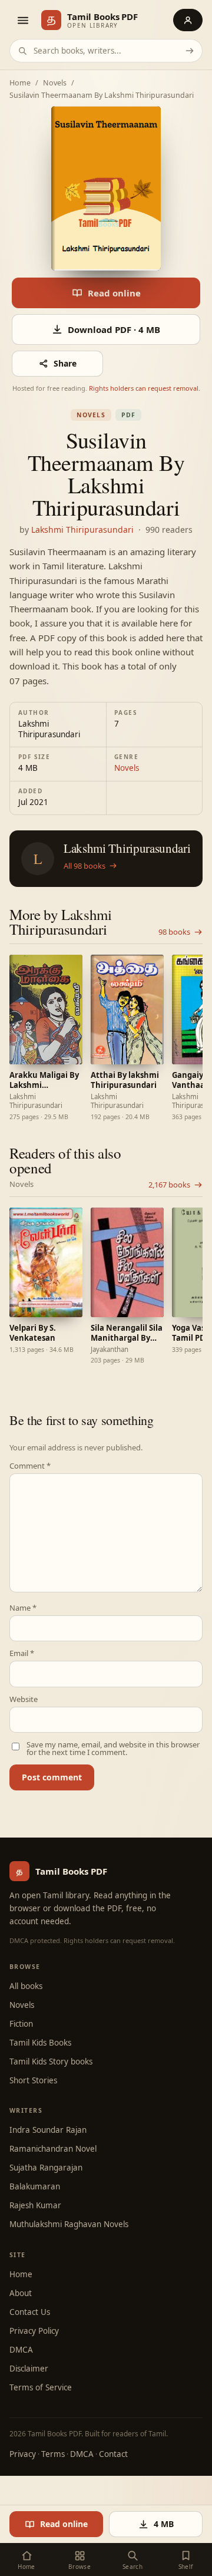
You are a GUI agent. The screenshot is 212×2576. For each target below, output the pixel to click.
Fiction (21, 2024)
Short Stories (33, 2080)
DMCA (21, 2350)
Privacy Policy (34, 2331)
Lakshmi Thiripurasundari (82, 530)
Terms (53, 2454)
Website (24, 1699)
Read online (114, 293)
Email (22, 1653)
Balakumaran (35, 2186)
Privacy (23, 2454)
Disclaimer (29, 2369)
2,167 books (169, 1185)
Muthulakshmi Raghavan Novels (69, 2224)
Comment (30, 1466)
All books (26, 1986)
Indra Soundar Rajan (48, 2130)
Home (20, 83)
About (21, 2293)
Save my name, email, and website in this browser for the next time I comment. (113, 1749)
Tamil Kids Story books (51, 2062)
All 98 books (85, 866)
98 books (174, 932)
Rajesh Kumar (35, 2205)
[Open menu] (22, 20)
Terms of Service (41, 2387)
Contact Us (30, 2312)
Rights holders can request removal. (145, 388)
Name (23, 1608)
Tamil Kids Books (40, 2043)
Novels (55, 83)
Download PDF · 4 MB (114, 329)
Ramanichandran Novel (53, 2149)
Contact (113, 2454)
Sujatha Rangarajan (46, 2168)
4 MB (164, 2524)
